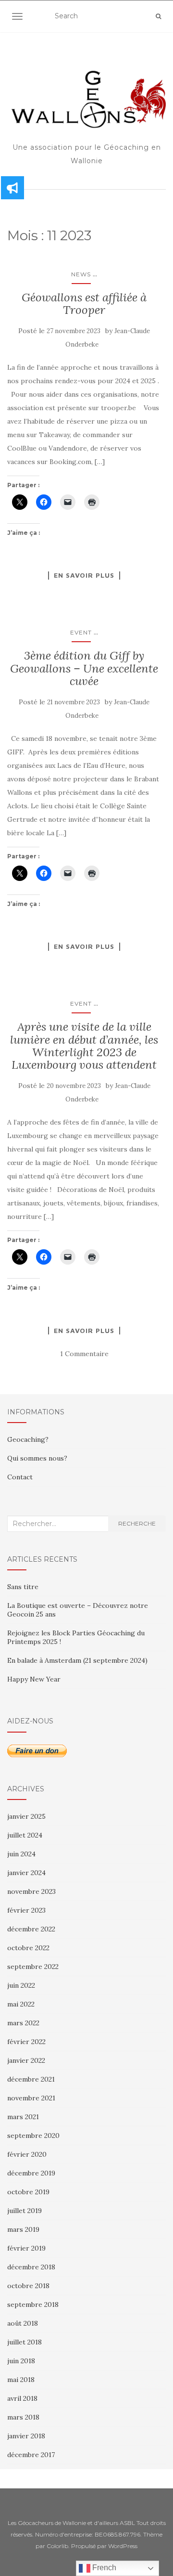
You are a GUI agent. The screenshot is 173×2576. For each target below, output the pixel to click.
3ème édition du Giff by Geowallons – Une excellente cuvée (84, 668)
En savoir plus (84, 575)
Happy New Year (34, 1679)
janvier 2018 (26, 2436)
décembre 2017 (31, 2455)
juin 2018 (21, 2361)
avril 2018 (22, 2398)
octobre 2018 (28, 2286)
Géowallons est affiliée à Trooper (84, 304)
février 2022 (26, 2042)
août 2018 (23, 2323)
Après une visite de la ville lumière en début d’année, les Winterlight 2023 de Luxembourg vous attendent (84, 1046)
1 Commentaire (84, 1354)
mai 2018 (21, 2380)
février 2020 (27, 2154)
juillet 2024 (25, 1835)
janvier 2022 (26, 2060)
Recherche (137, 1523)
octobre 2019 (28, 2192)
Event (81, 632)
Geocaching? (28, 1439)
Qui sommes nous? (37, 1458)
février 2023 (26, 1910)
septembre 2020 (33, 2136)
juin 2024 (21, 1854)
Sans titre (23, 1587)
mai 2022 (21, 2004)
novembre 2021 (31, 2098)
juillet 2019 (25, 2211)
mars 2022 (23, 2023)
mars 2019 (23, 2229)
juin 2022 (21, 1985)
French (103, 2568)
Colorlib (57, 2546)
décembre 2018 (31, 2267)
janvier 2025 (26, 1816)
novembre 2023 (31, 1891)
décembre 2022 (31, 1929)
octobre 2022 (28, 1948)
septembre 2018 (33, 2304)
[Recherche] (158, 16)
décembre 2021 (31, 2079)
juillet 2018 (25, 2342)
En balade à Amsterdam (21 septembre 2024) (77, 1660)
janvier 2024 (26, 1873)
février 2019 (26, 2248)
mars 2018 (23, 2417)
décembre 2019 (31, 2173)
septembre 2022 (33, 1967)
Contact (20, 1477)
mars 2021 (23, 2117)
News (81, 274)
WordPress (123, 2546)
